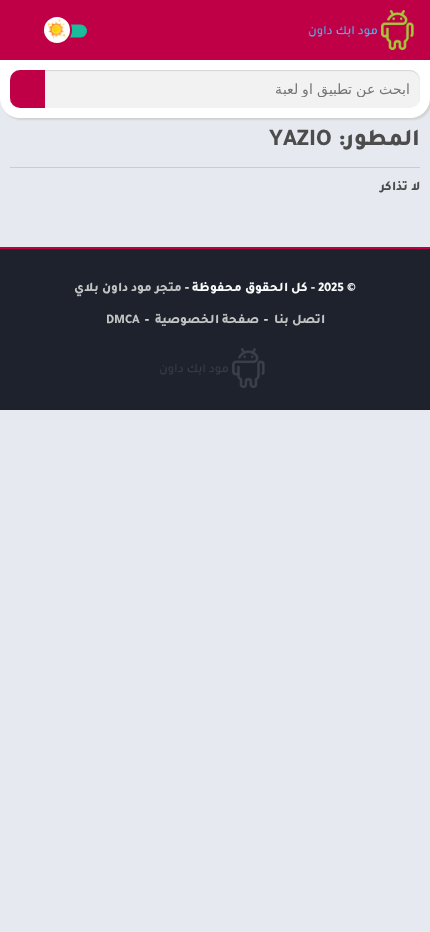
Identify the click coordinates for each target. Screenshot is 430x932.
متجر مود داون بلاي (128, 289)
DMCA (123, 321)
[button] (27, 89)
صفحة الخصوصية (207, 321)
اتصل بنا (299, 321)
